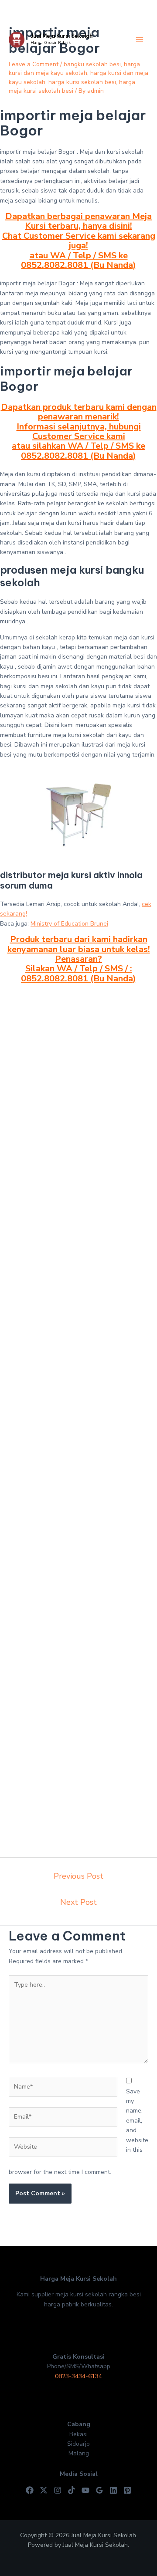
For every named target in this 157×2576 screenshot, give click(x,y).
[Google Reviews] (99, 2490)
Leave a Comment (34, 64)
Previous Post (78, 1876)
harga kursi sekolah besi (82, 82)
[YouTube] (85, 2490)
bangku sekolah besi (92, 64)
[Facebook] (30, 2490)
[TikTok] (72, 2490)
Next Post (78, 1902)
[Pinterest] (127, 2490)
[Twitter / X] (44, 2490)
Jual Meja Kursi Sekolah (61, 36)
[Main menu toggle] (139, 40)
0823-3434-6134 (78, 2376)
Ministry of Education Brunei (69, 924)
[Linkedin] (113, 2490)
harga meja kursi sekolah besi (72, 86)
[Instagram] (58, 2490)
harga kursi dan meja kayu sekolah (74, 69)
